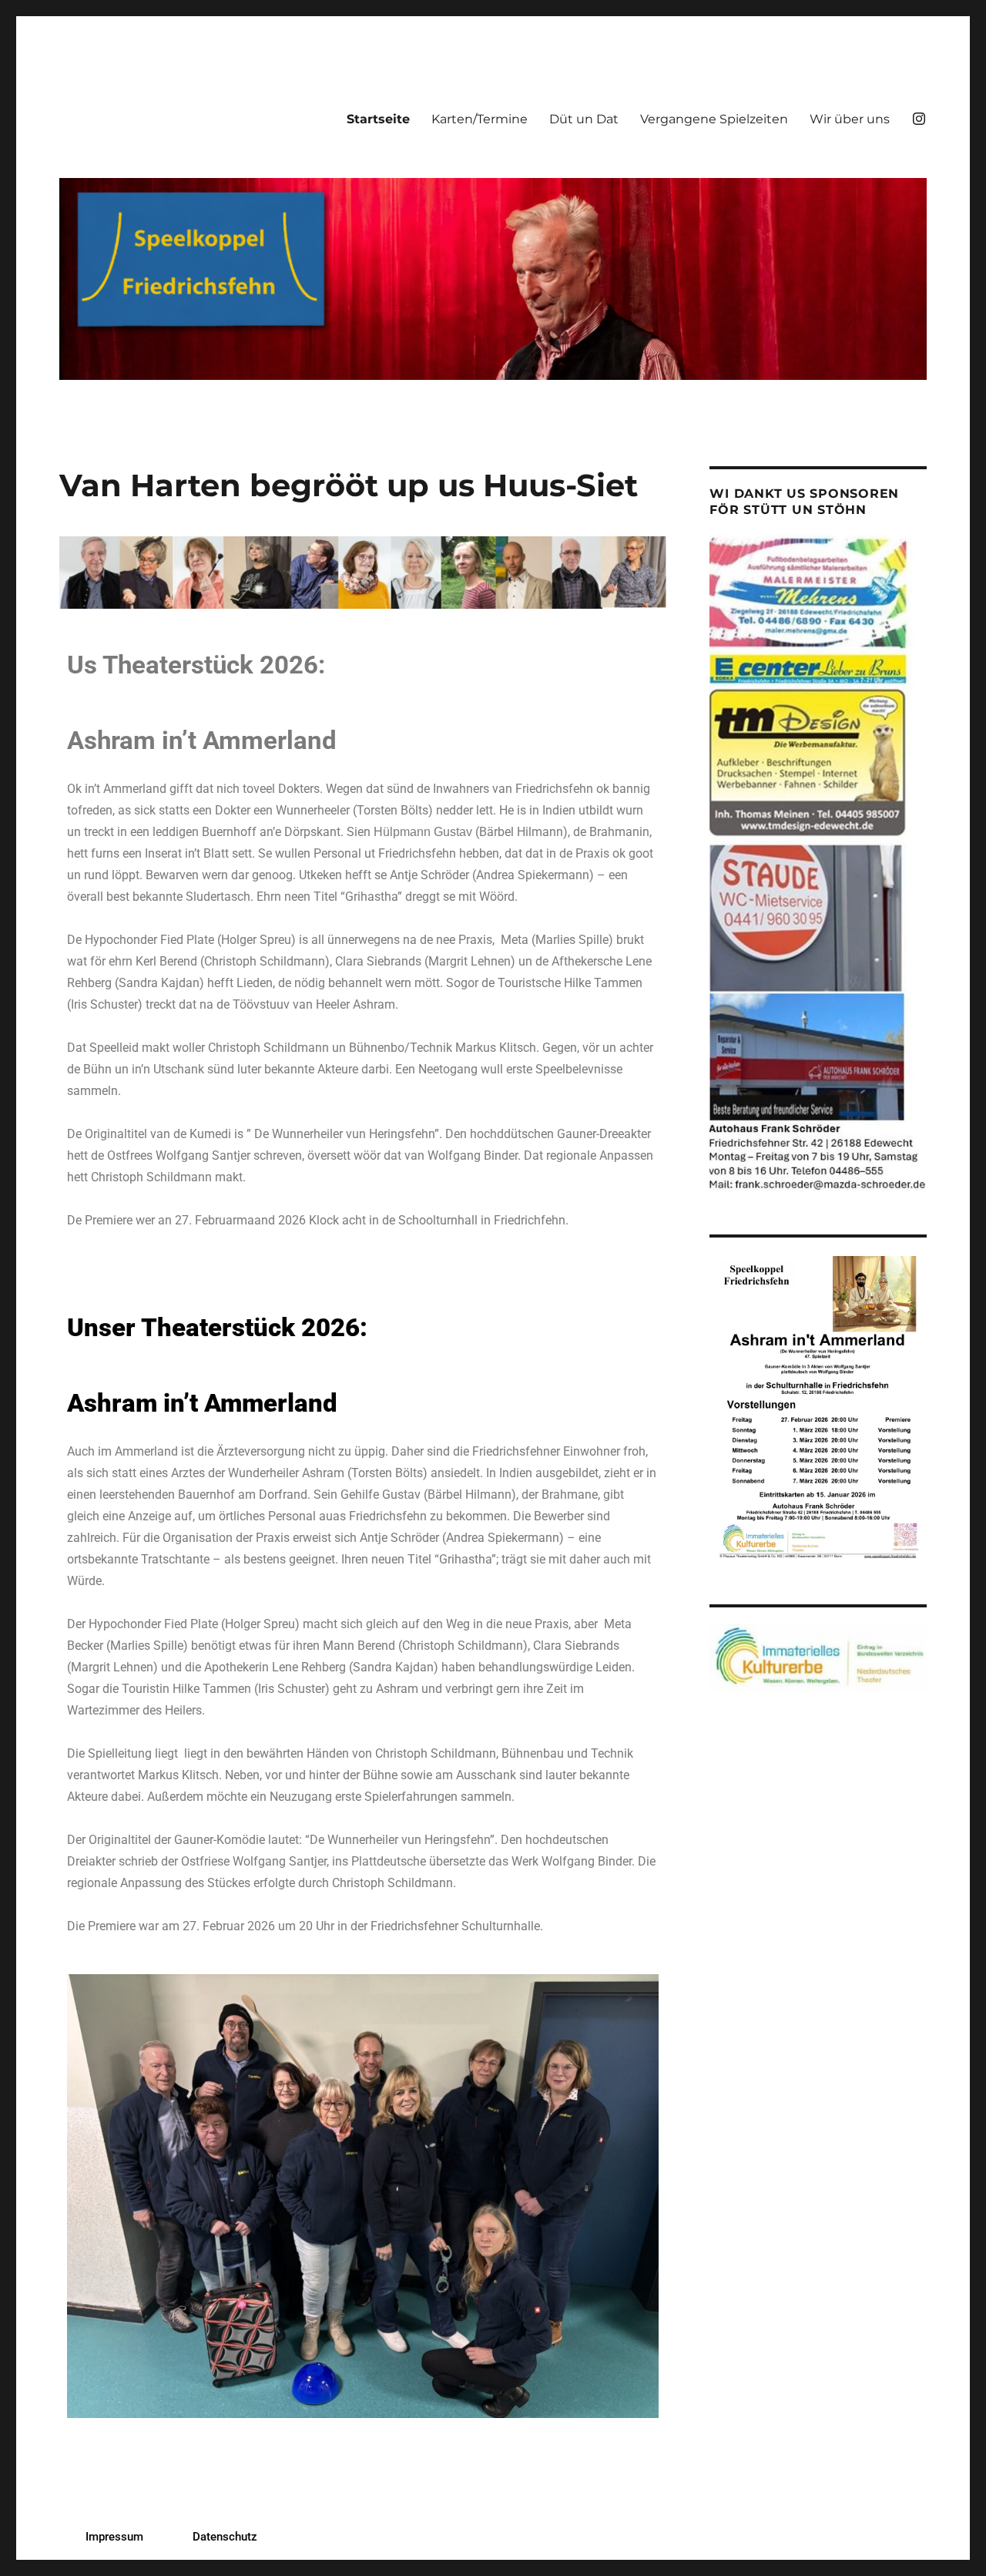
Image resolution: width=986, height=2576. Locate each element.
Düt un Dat (584, 119)
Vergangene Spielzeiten (714, 119)
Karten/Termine (480, 119)
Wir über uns (850, 119)
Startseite (378, 119)
